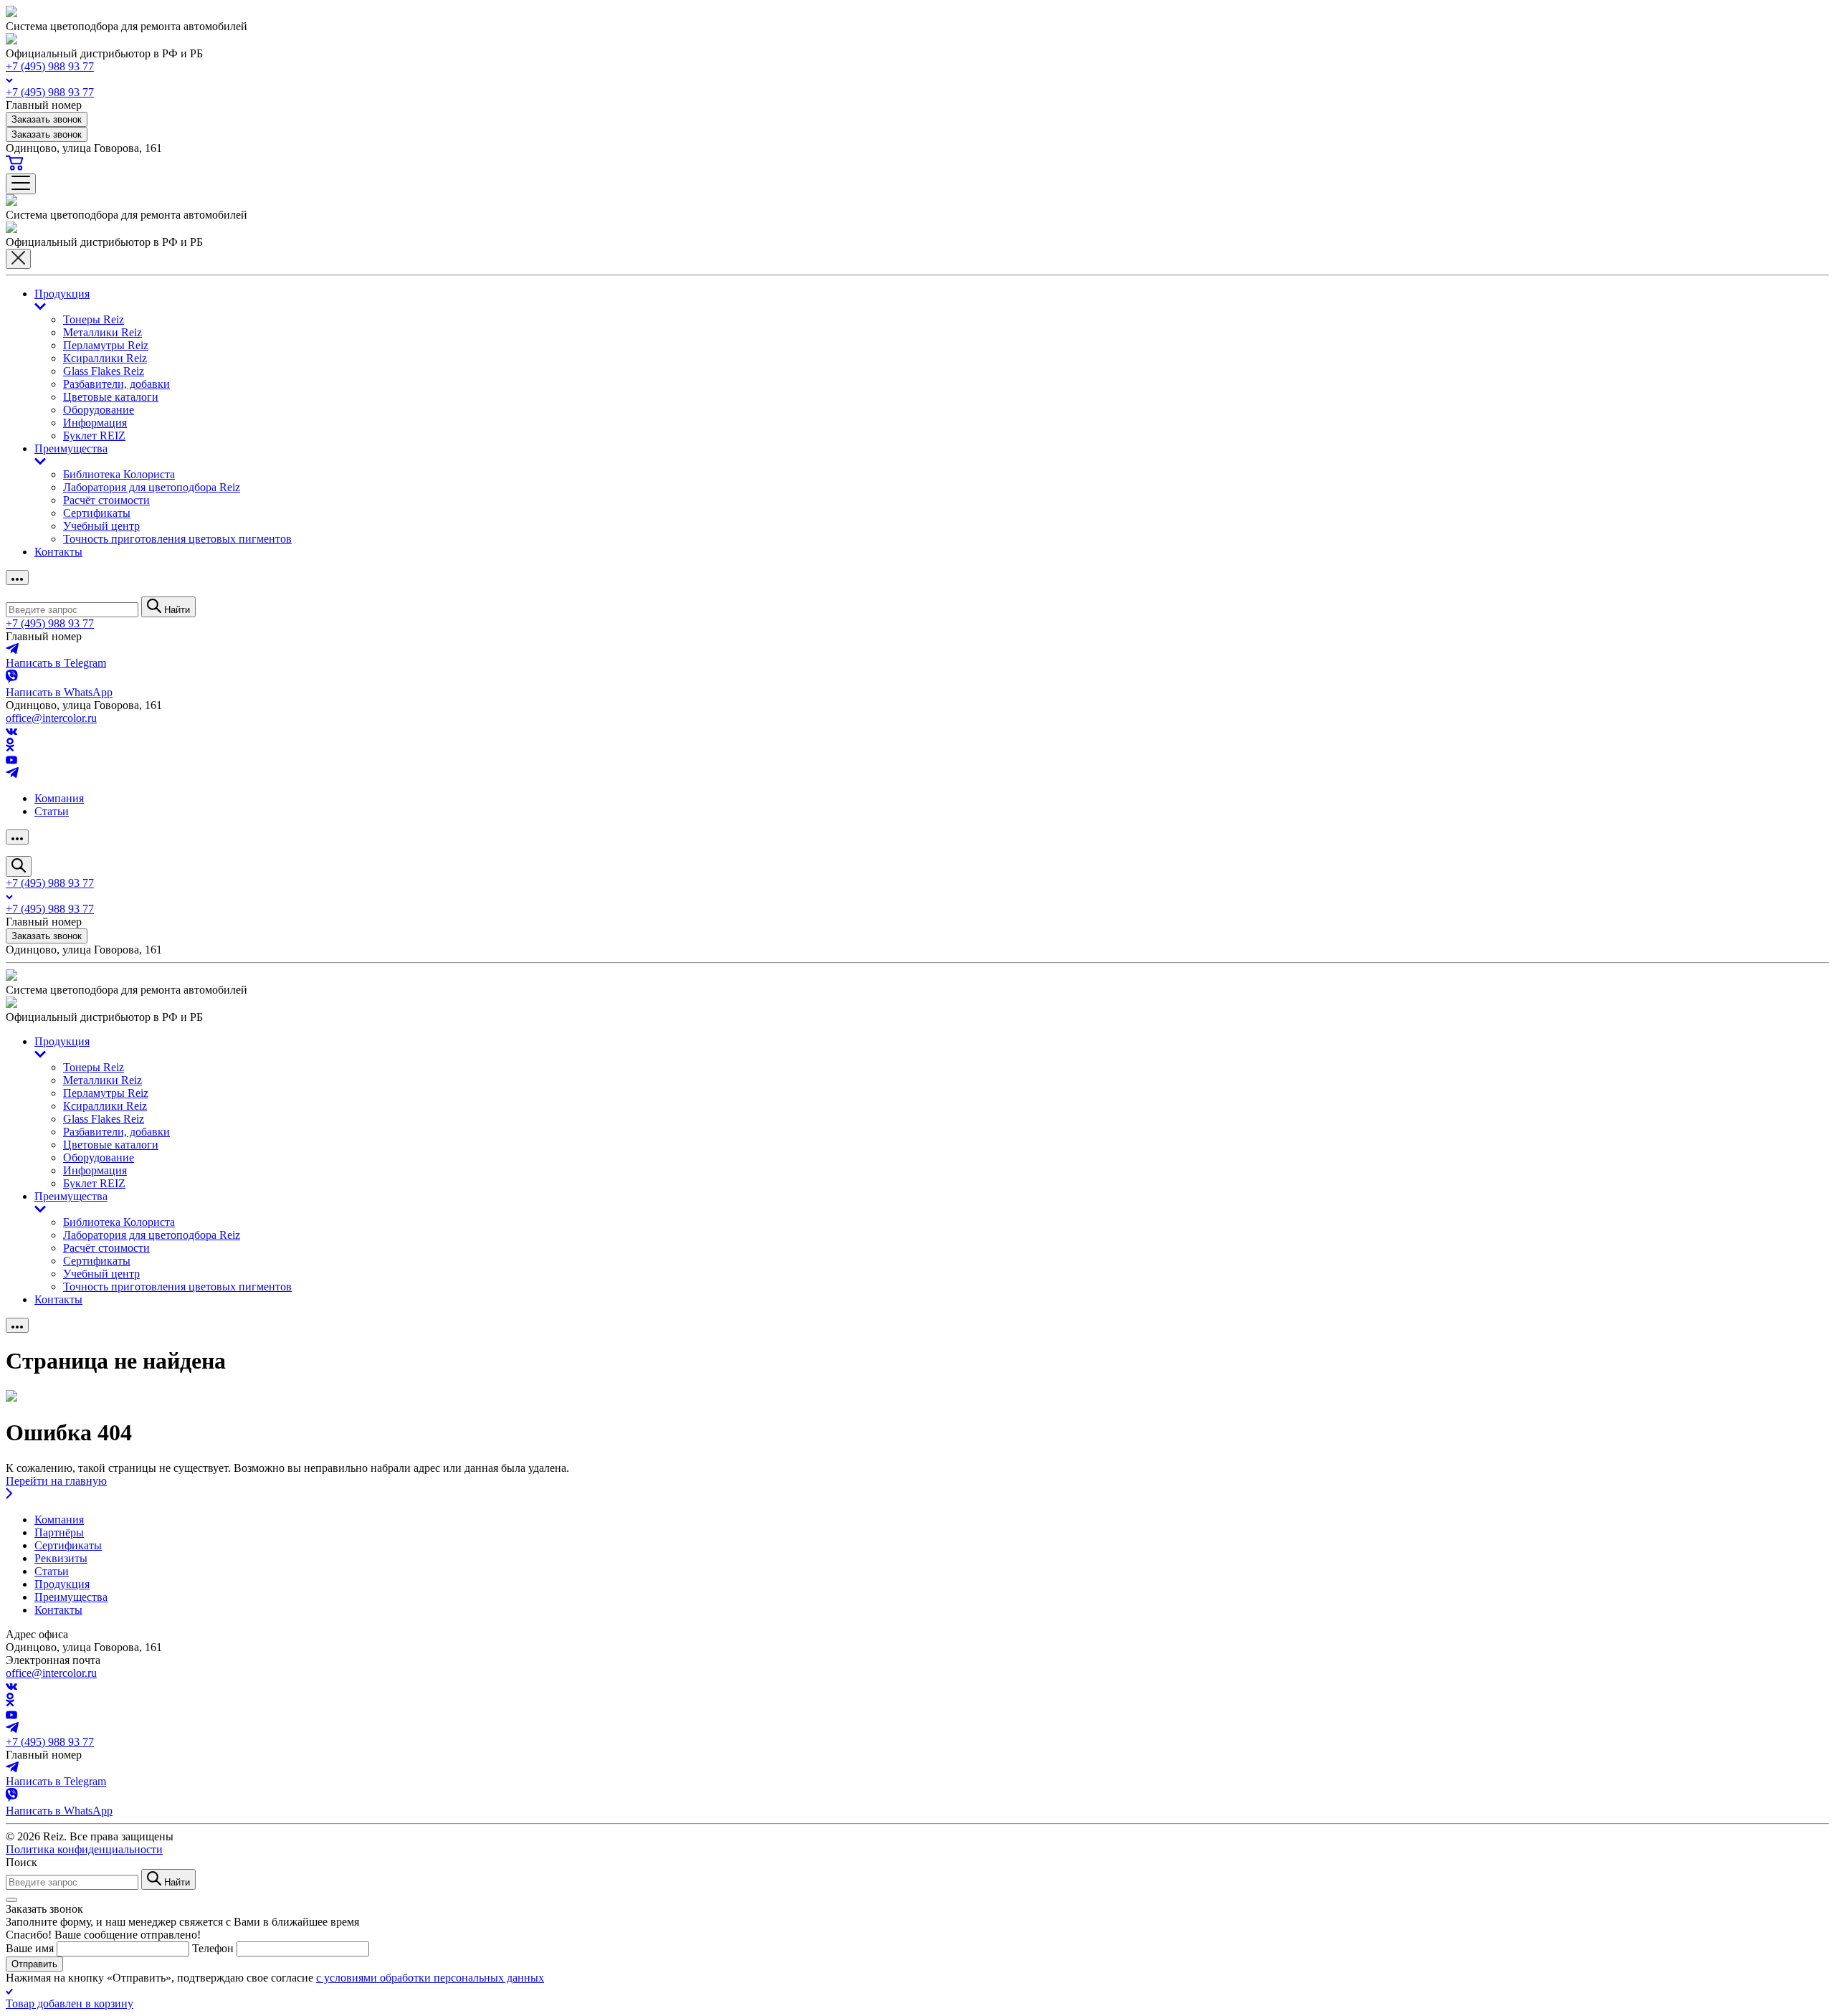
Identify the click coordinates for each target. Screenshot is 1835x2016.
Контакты (58, 552)
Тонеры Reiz (94, 319)
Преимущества (71, 448)
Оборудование (99, 410)
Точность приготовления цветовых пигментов (177, 539)
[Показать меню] (21, 184)
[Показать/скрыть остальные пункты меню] (17, 577)
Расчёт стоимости (106, 500)
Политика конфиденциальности (84, 1849)
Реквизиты (61, 1558)
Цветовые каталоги (111, 397)
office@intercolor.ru (51, 718)
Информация (95, 423)
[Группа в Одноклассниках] (10, 747)
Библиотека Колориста (119, 474)
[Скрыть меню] (18, 259)
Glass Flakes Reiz (104, 371)
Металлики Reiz (103, 332)
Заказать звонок (47, 119)
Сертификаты (97, 513)
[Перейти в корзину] (15, 167)
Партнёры (59, 1532)
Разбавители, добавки (116, 384)
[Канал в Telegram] (12, 774)
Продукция (62, 294)
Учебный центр (101, 526)
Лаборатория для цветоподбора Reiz (152, 487)
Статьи (52, 811)
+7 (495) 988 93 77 (50, 66)
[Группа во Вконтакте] (11, 731)
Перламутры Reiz (106, 345)
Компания (59, 798)
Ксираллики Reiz (105, 358)
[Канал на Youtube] (11, 760)
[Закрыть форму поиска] (11, 1900)
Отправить (34, 1964)
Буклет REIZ (94, 436)
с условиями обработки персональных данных (430, 1978)
